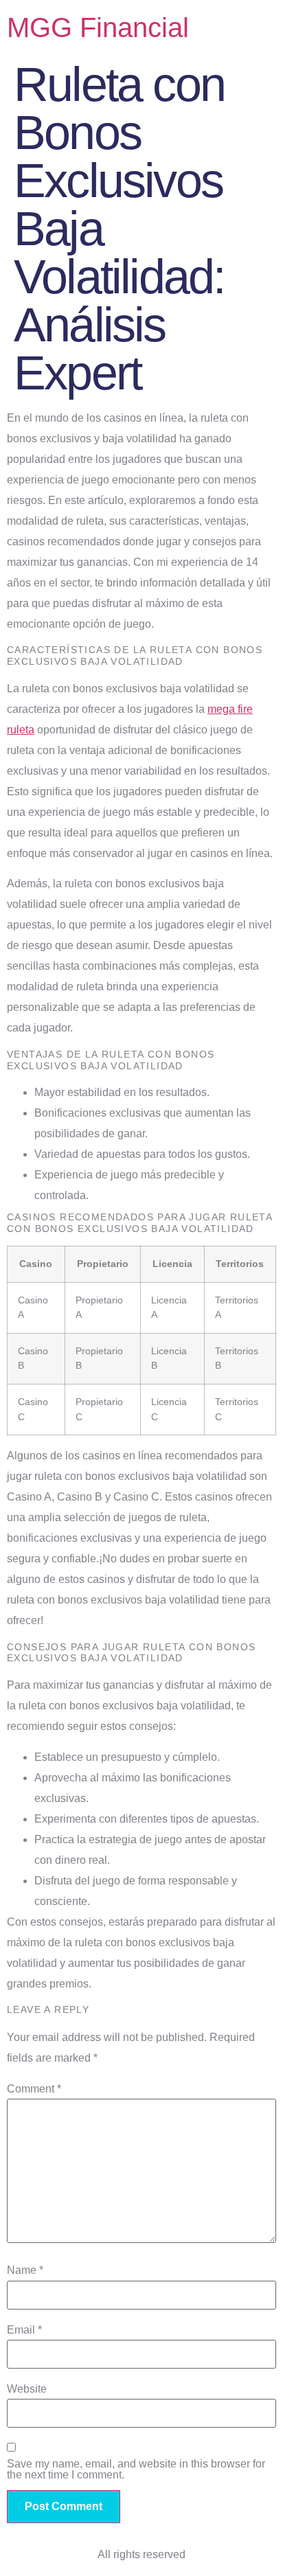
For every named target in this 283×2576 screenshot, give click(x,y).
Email (24, 2330)
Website (27, 2389)
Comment (34, 2089)
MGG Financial (98, 27)
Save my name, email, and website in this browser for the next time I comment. (136, 2470)
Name (25, 2270)
